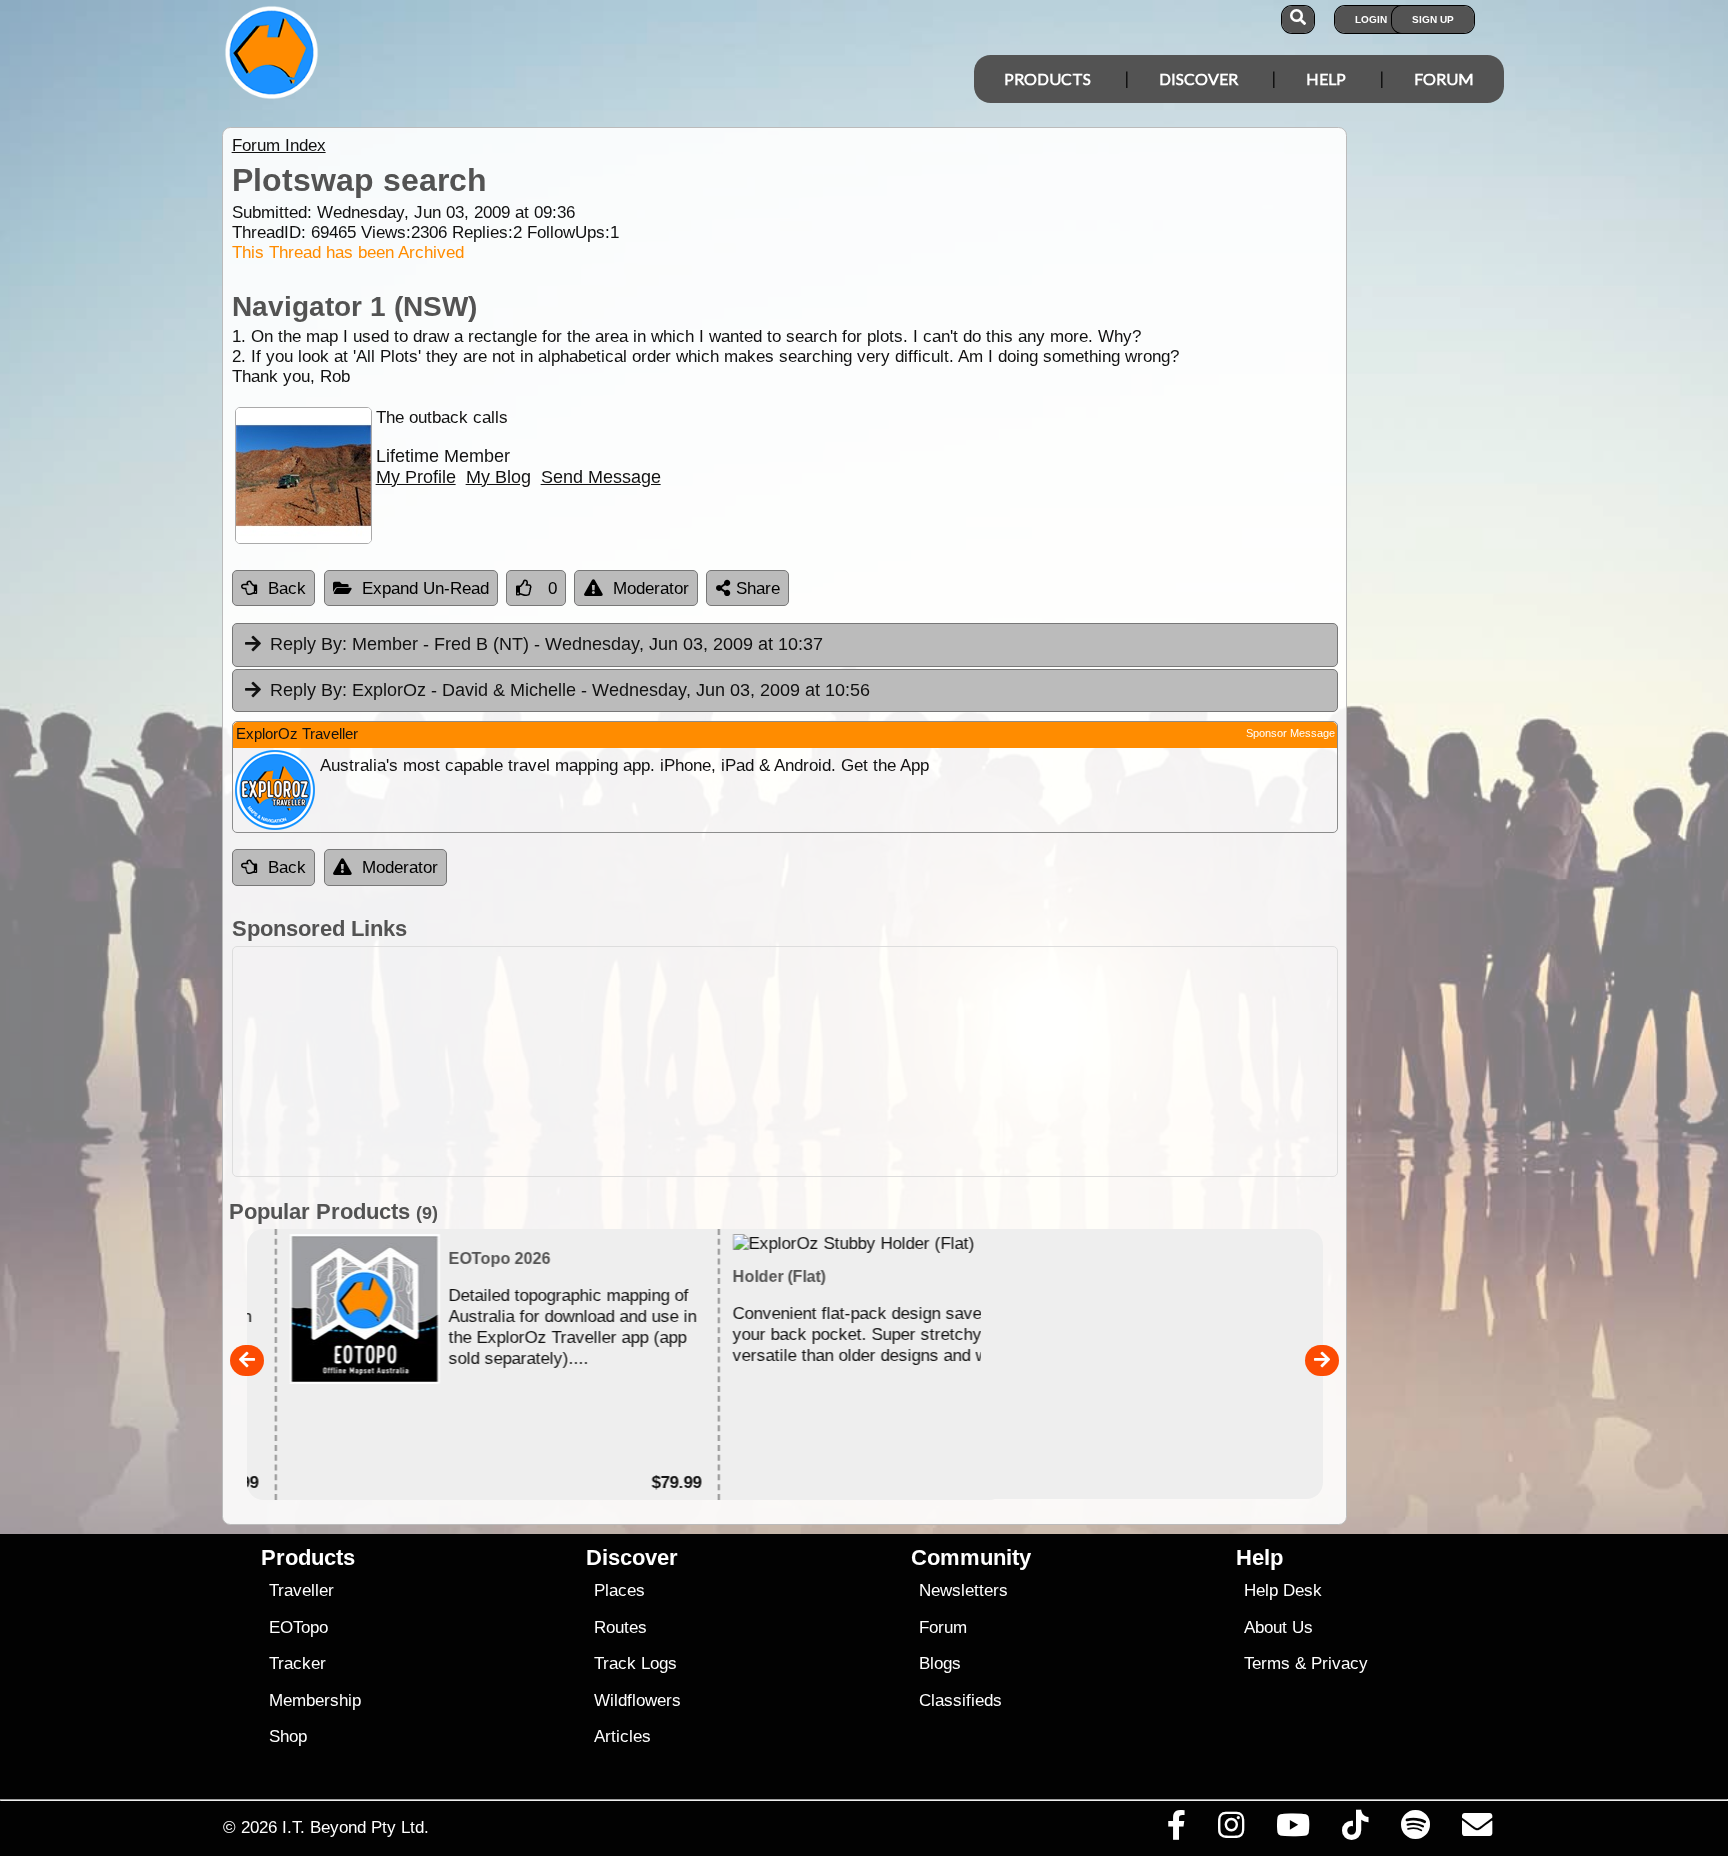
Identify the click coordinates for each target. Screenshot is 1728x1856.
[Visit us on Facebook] (1176, 1830)
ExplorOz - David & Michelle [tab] (570, 690)
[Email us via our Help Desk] (1476, 1830)
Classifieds (960, 1700)
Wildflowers (637, 1700)
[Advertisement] (882, 1061)
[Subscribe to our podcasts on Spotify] (1415, 1830)
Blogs (940, 1663)
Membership (315, 1700)
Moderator (651, 588)
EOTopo (298, 1627)
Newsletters (963, 1590)
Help (1326, 78)
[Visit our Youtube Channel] (1293, 1830)
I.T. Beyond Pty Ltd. (355, 1827)
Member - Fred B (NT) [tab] (546, 644)
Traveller (301, 1590)
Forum (1444, 78)
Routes (620, 1627)
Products (1047, 78)
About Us (1278, 1627)
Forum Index (279, 145)
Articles (622, 1736)
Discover (1198, 78)
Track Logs (635, 1663)
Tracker (297, 1663)
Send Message (601, 477)
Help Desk (1283, 1590)
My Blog (498, 477)
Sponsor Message (1290, 733)
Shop (288, 1736)
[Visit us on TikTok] (1355, 1830)
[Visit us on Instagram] (1230, 1830)
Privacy (1339, 1663)
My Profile (416, 477)
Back (287, 588)
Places (619, 1590)
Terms (1267, 1663)
